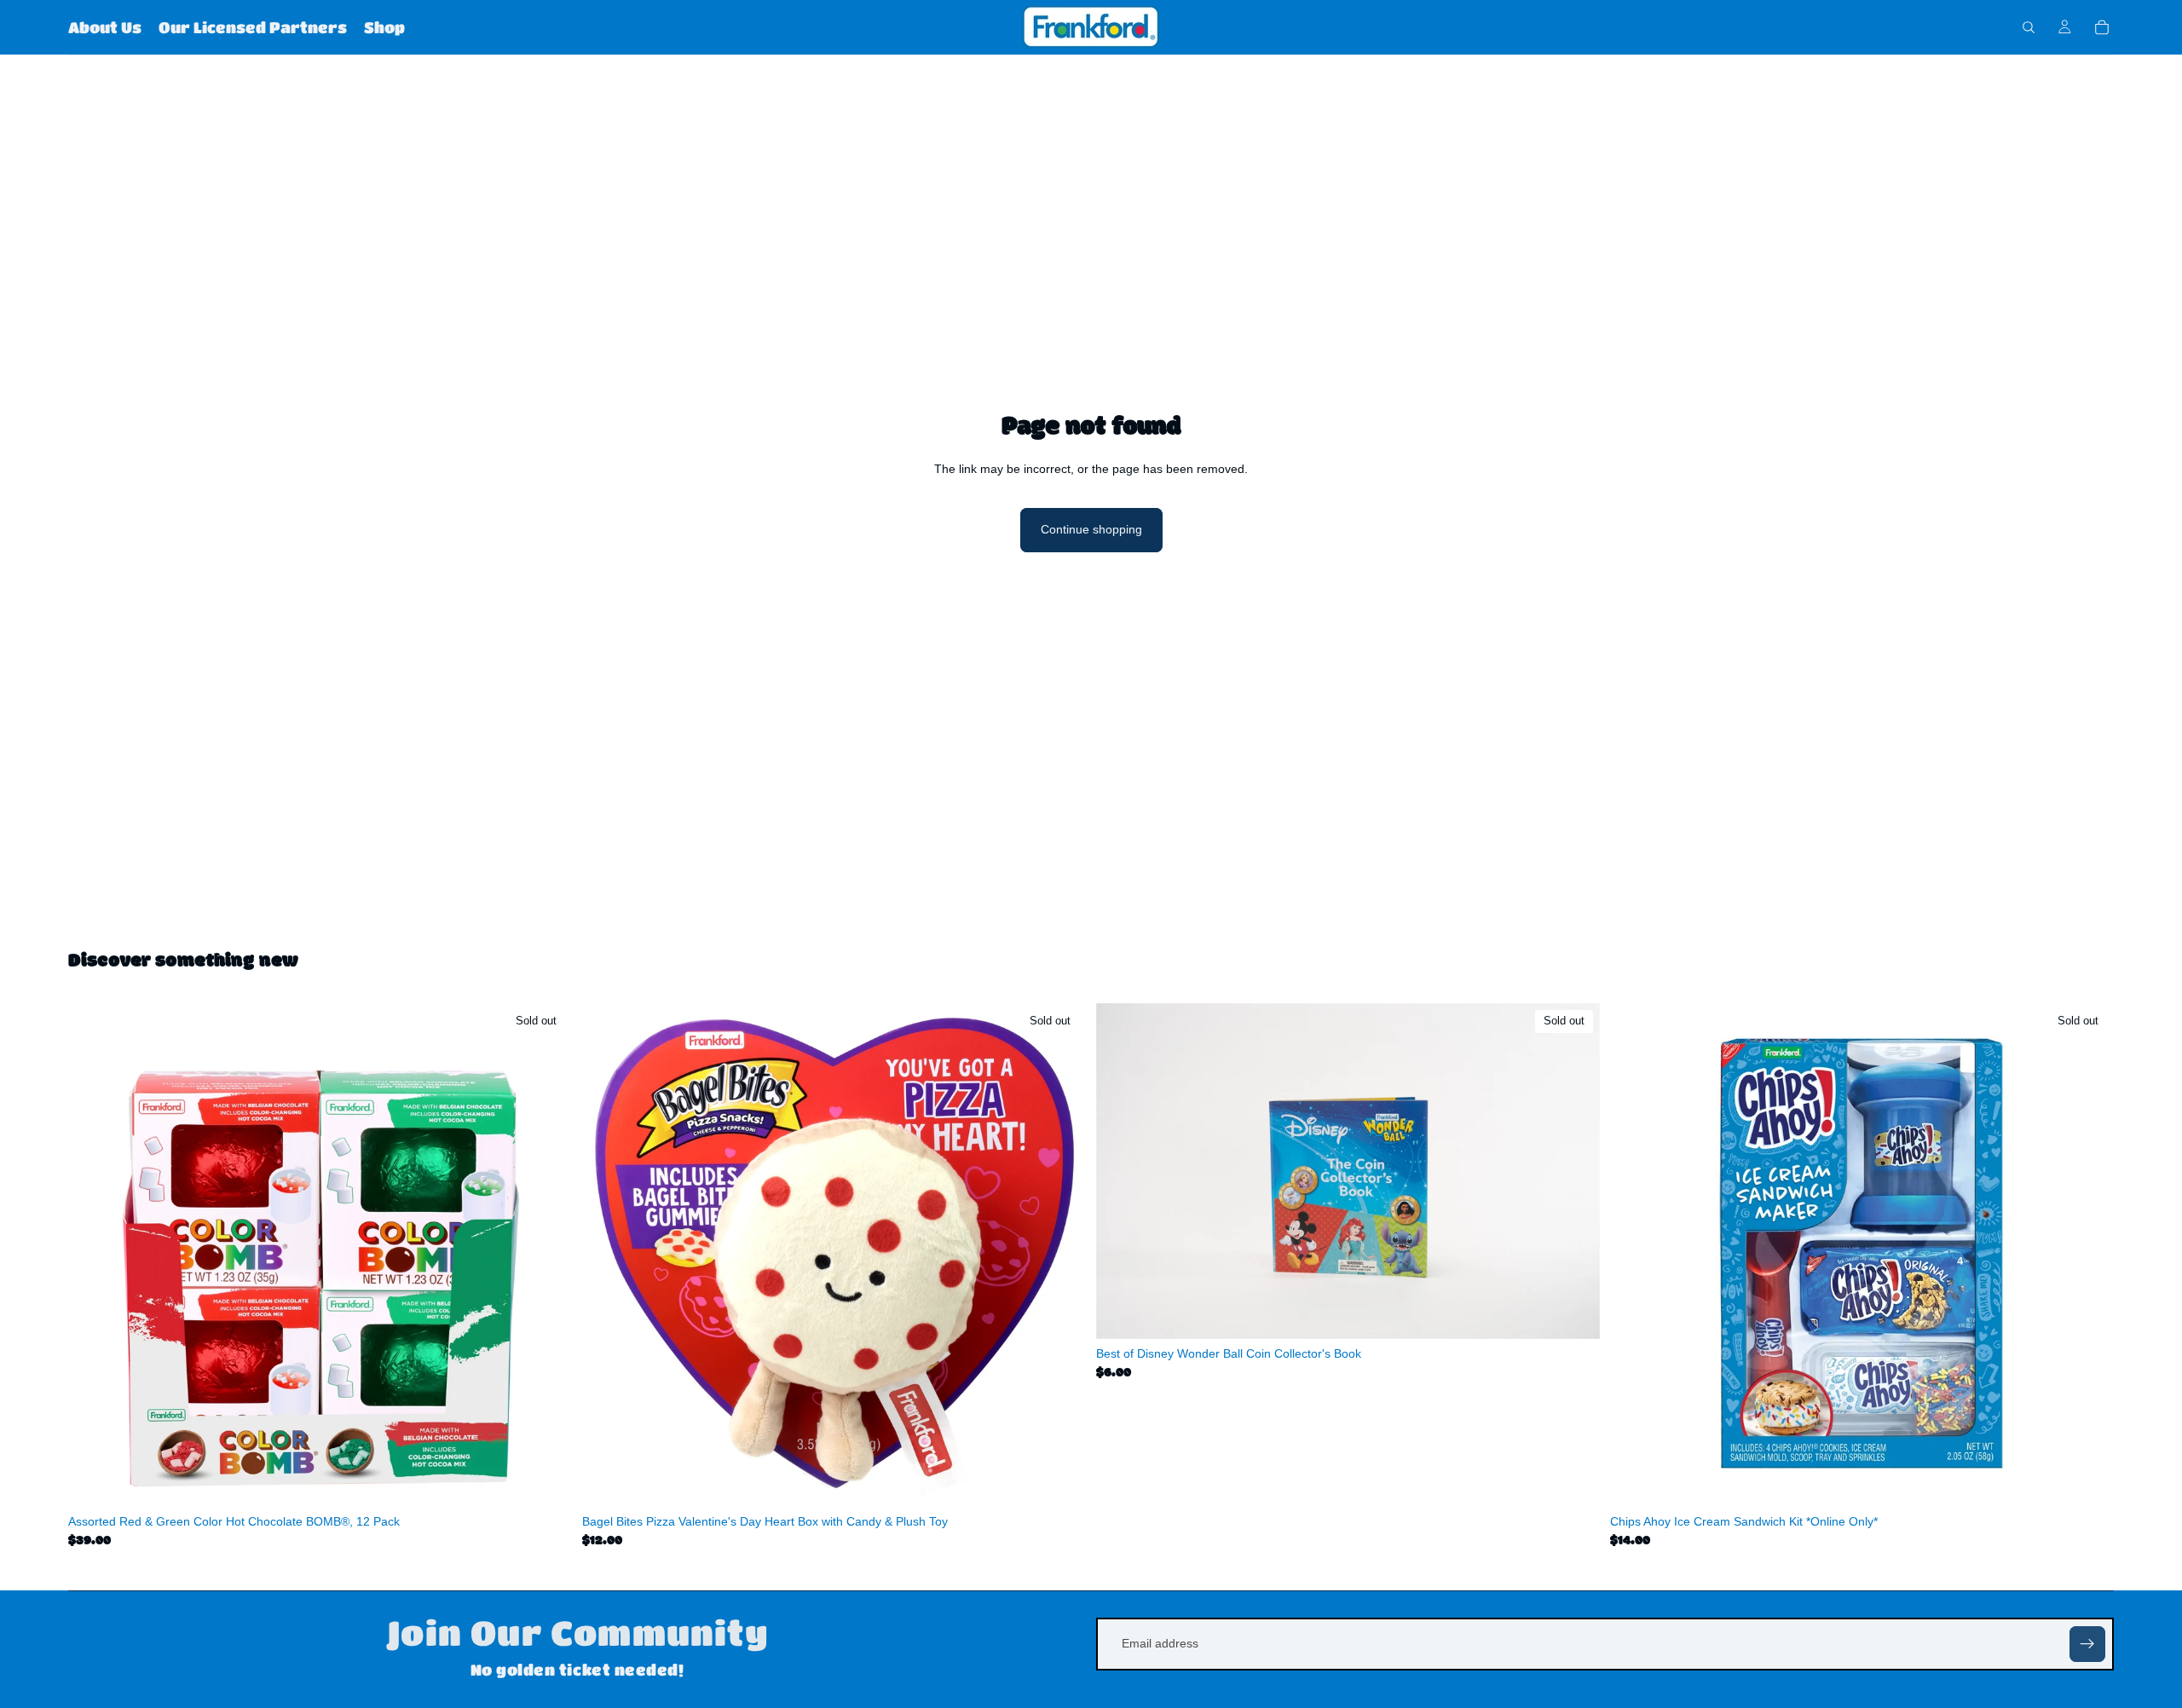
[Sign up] (2087, 1644)
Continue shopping (1091, 529)
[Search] (2029, 27)
